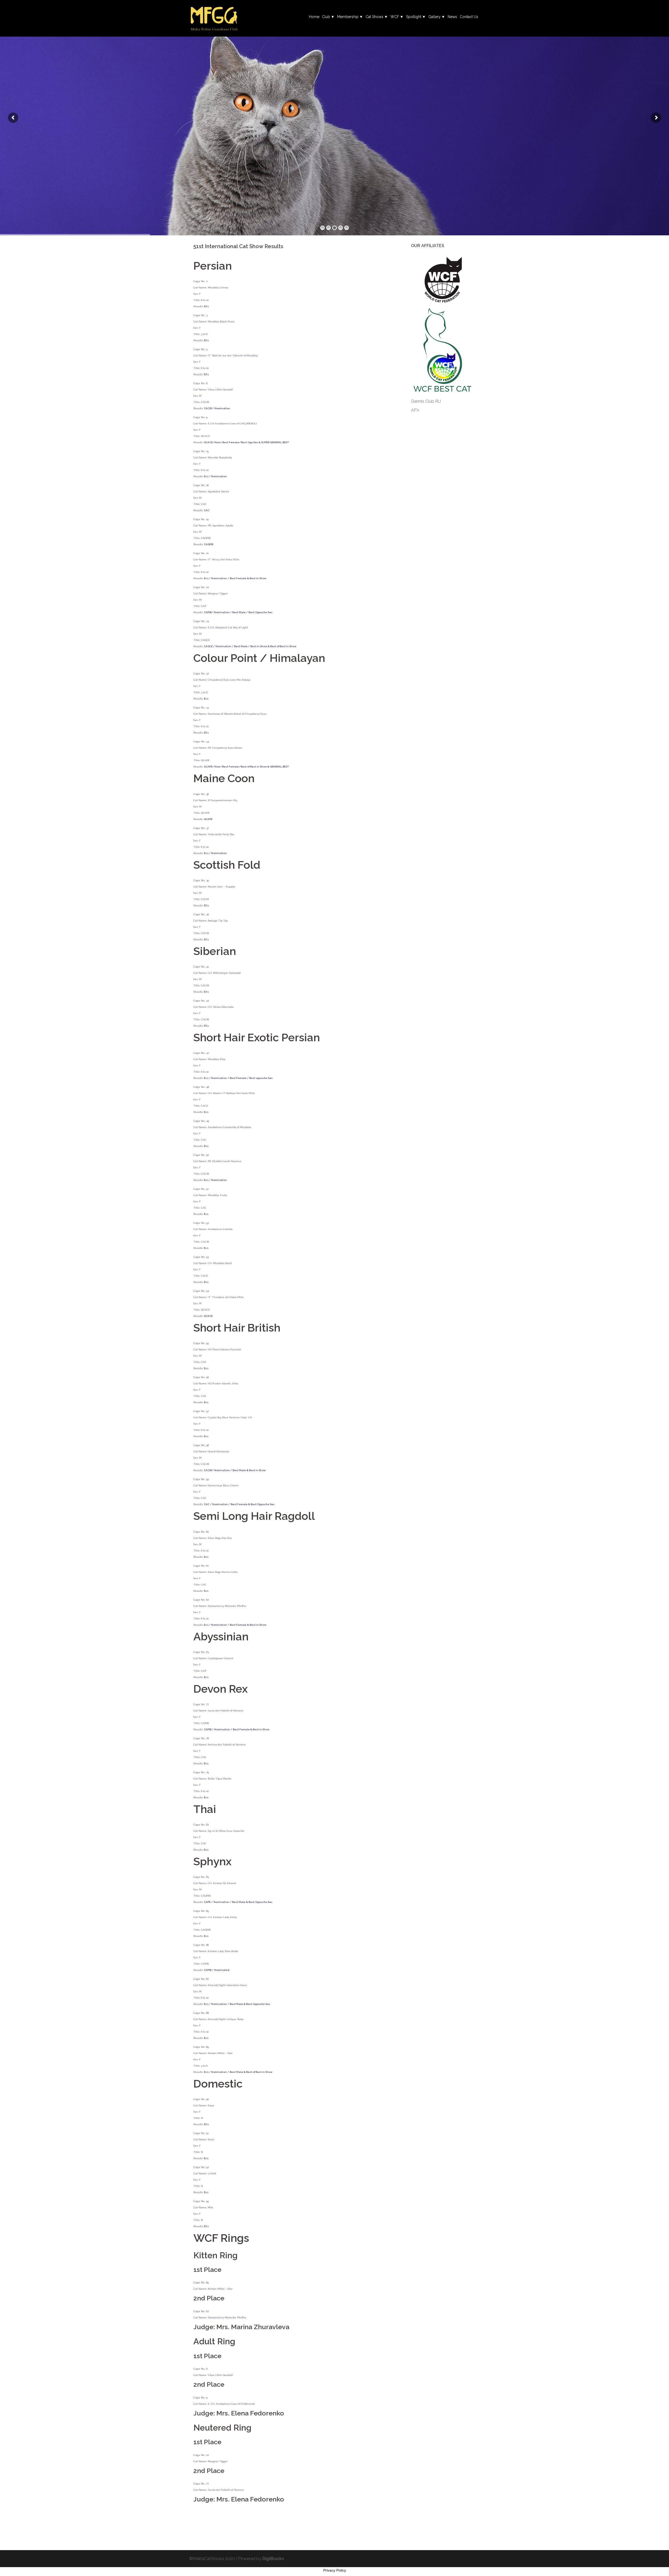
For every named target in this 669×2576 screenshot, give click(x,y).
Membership (348, 17)
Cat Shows (374, 17)
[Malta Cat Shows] (214, 18)
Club (326, 17)
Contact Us (469, 17)
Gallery (434, 17)
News (452, 17)
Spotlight (414, 17)
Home (314, 17)
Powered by (261, 2559)
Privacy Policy (335, 2570)
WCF (395, 17)
